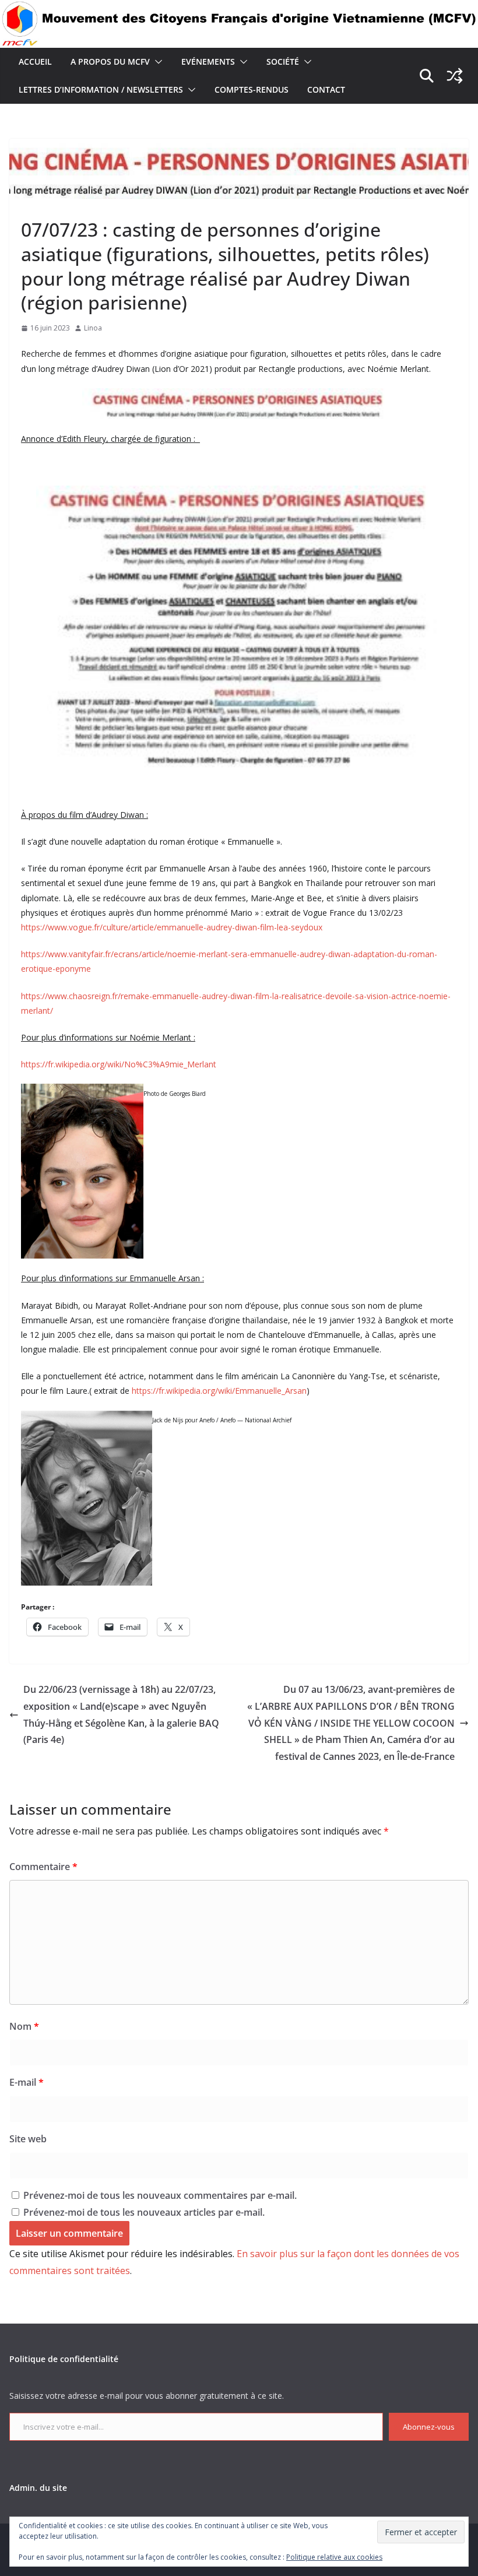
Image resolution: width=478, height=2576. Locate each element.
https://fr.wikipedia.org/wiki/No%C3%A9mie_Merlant (119, 1064)
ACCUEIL (35, 61)
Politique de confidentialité (64, 2359)
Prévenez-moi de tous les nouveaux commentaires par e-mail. (160, 2195)
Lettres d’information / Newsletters (101, 89)
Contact (326, 89)
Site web (28, 2139)
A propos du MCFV (110, 61)
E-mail (27, 2082)
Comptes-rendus (252, 89)
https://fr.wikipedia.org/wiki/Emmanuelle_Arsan (219, 1391)
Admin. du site (38, 2488)
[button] (156, 62)
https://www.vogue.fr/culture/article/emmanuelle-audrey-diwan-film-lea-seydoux (172, 927)
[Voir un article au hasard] (455, 76)
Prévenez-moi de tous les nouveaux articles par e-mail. (144, 2212)
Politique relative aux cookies (334, 2557)
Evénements (208, 61)
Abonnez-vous (429, 2427)
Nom (24, 2026)
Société (283, 61)
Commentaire (43, 1867)
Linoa (93, 328)
